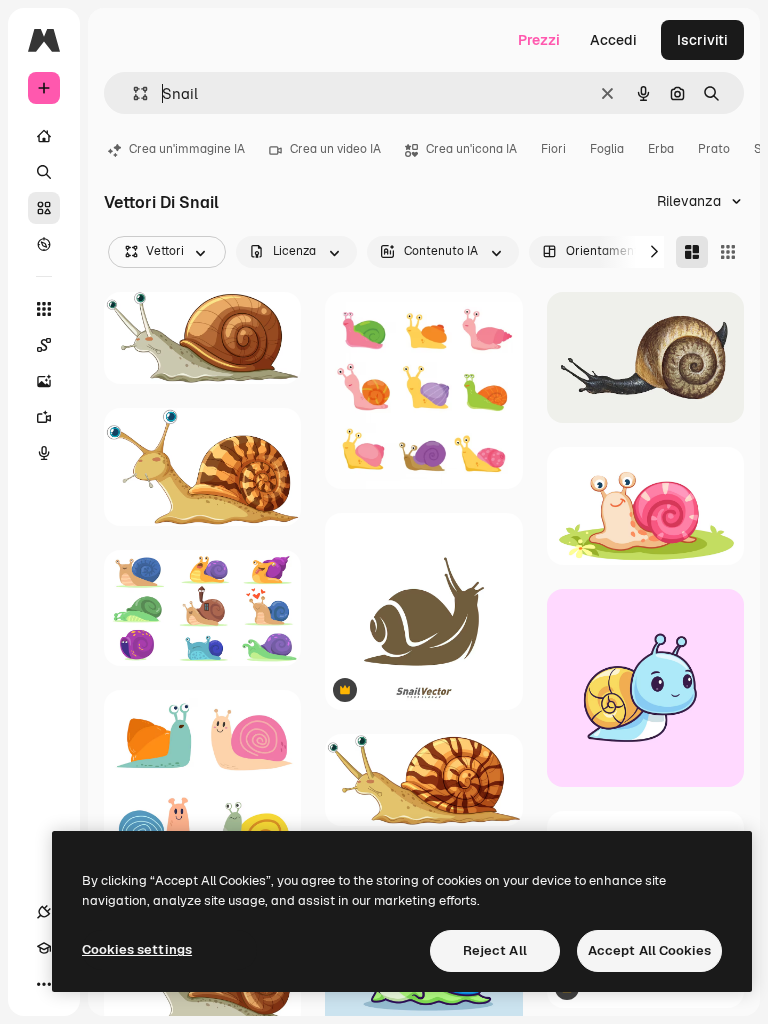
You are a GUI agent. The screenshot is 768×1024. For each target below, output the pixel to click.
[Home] (44, 136)
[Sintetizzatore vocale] (44, 453)
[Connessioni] (44, 912)
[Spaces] (44, 345)
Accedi (613, 40)
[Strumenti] (44, 309)
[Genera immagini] (44, 381)
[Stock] (44, 208)
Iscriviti (702, 40)
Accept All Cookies (649, 950)
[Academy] (44, 948)
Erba (661, 149)
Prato (714, 149)
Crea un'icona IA (471, 149)
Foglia (607, 149)
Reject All (495, 950)
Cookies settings (137, 949)
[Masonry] (692, 252)
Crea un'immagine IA (187, 149)
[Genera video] (44, 417)
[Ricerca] (44, 172)
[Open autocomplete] (132, 93)
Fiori (553, 149)
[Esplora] (44, 244)
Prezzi (539, 40)
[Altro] (44, 984)
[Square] (728, 252)
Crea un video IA (335, 149)
